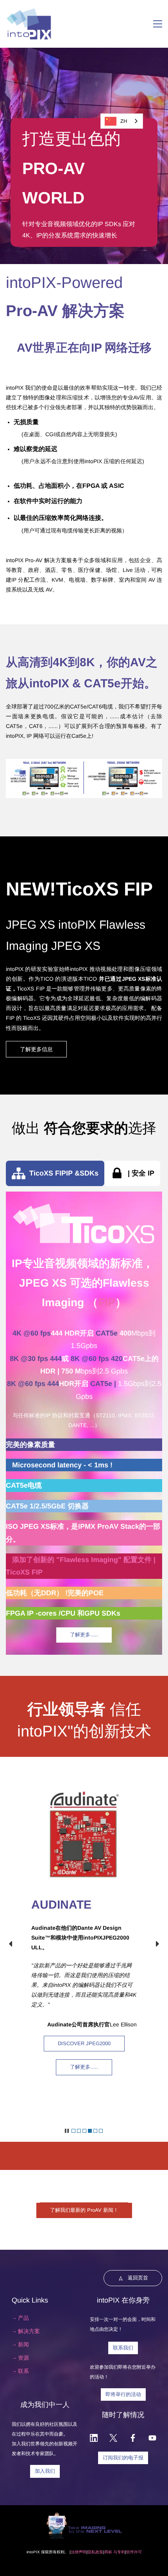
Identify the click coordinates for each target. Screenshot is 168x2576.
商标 (108, 2552)
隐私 (91, 2552)
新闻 (23, 2344)
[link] (84, 764)
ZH (124, 121)
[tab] (55, 1173)
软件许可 (134, 2552)
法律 (75, 2552)
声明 (82, 2552)
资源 (23, 2358)
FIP (107, 1302)
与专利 (119, 2552)
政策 (99, 2552)
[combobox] (122, 121)
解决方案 (29, 2331)
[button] (11, 1944)
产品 (23, 2318)
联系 (23, 2371)
